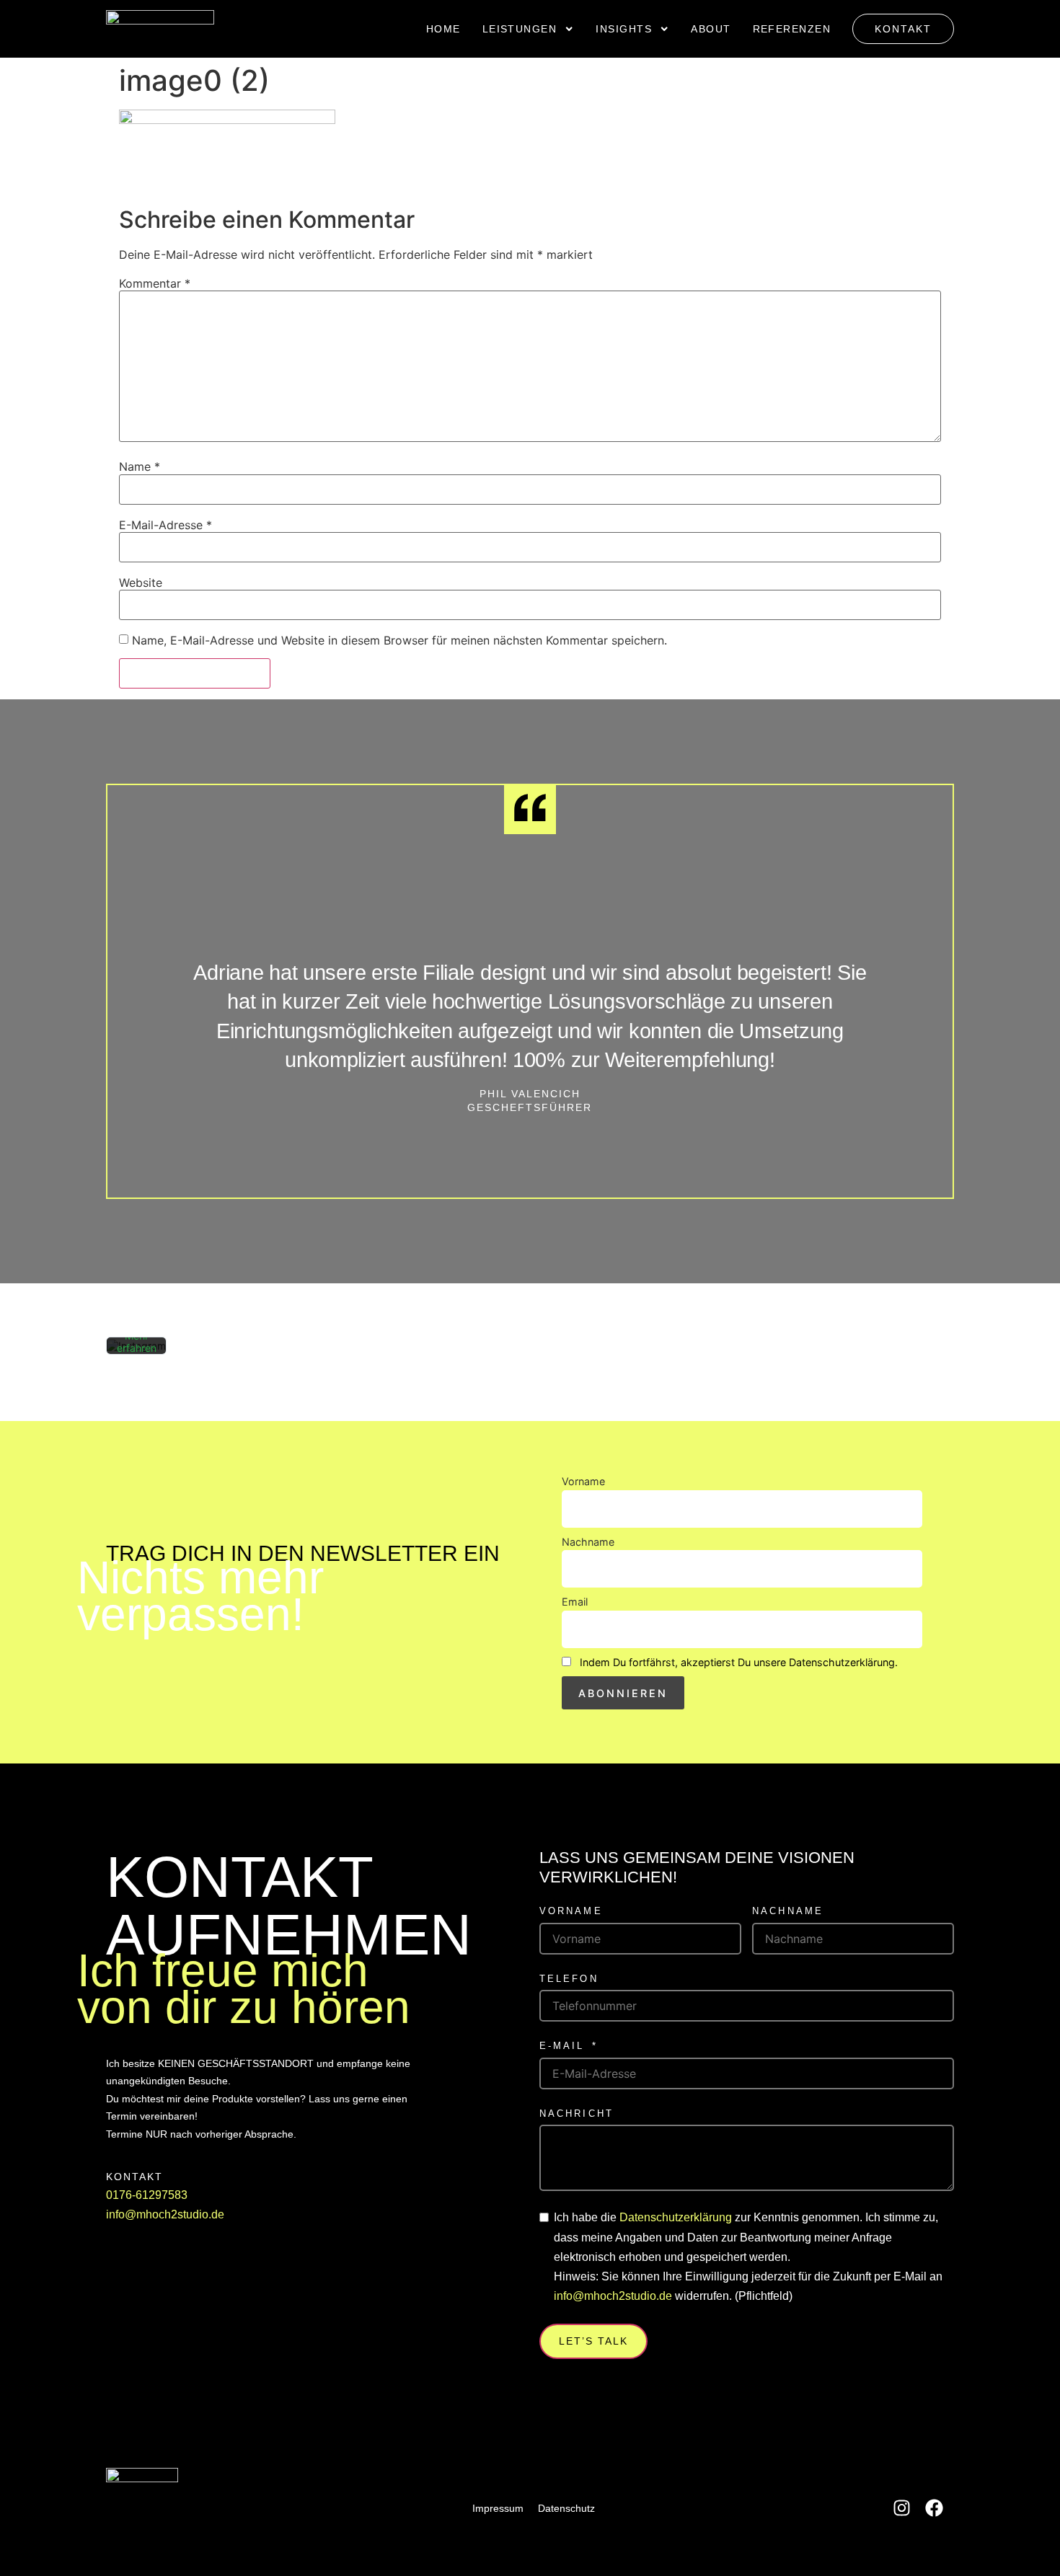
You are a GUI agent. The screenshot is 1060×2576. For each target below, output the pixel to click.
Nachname (588, 1542)
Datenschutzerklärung (676, 2217)
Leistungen (520, 29)
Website (141, 583)
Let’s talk (593, 2341)
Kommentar (155, 283)
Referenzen (792, 29)
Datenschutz (566, 2508)
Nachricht (577, 2114)
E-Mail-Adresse (165, 525)
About (711, 29)
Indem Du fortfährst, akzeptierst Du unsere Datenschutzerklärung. (739, 1662)
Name (140, 466)
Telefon (569, 1979)
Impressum (498, 2508)
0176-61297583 (147, 2195)
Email (575, 1602)
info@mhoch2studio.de (165, 2214)
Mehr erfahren (137, 1342)
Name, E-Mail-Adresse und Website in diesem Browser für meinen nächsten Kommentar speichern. (399, 640)
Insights (624, 29)
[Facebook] (934, 2508)
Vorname (583, 1481)
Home (443, 29)
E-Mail (562, 2046)
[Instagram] (902, 2508)
